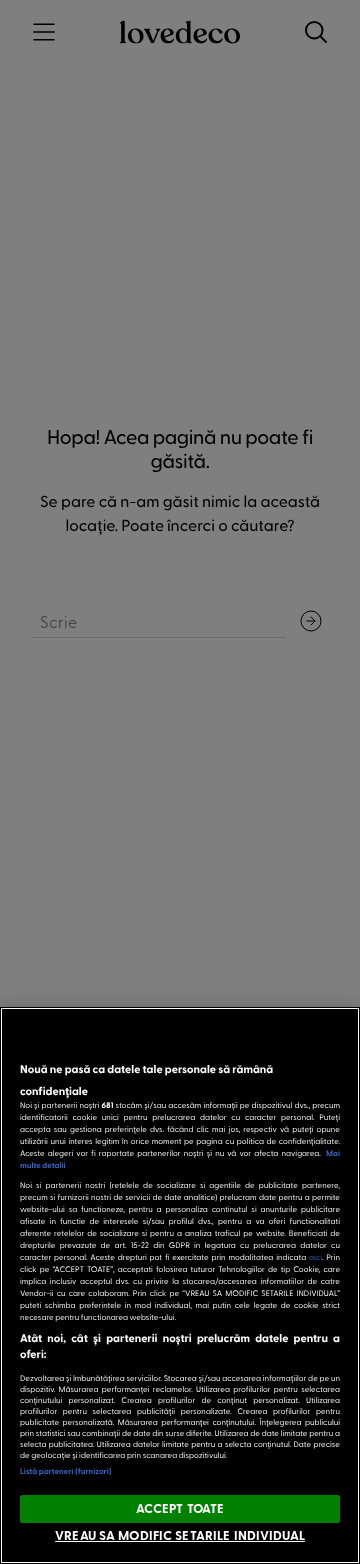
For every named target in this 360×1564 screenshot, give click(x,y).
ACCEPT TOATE (180, 1508)
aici (315, 1256)
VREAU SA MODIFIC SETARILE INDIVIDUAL (180, 1535)
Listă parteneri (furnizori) (66, 1471)
